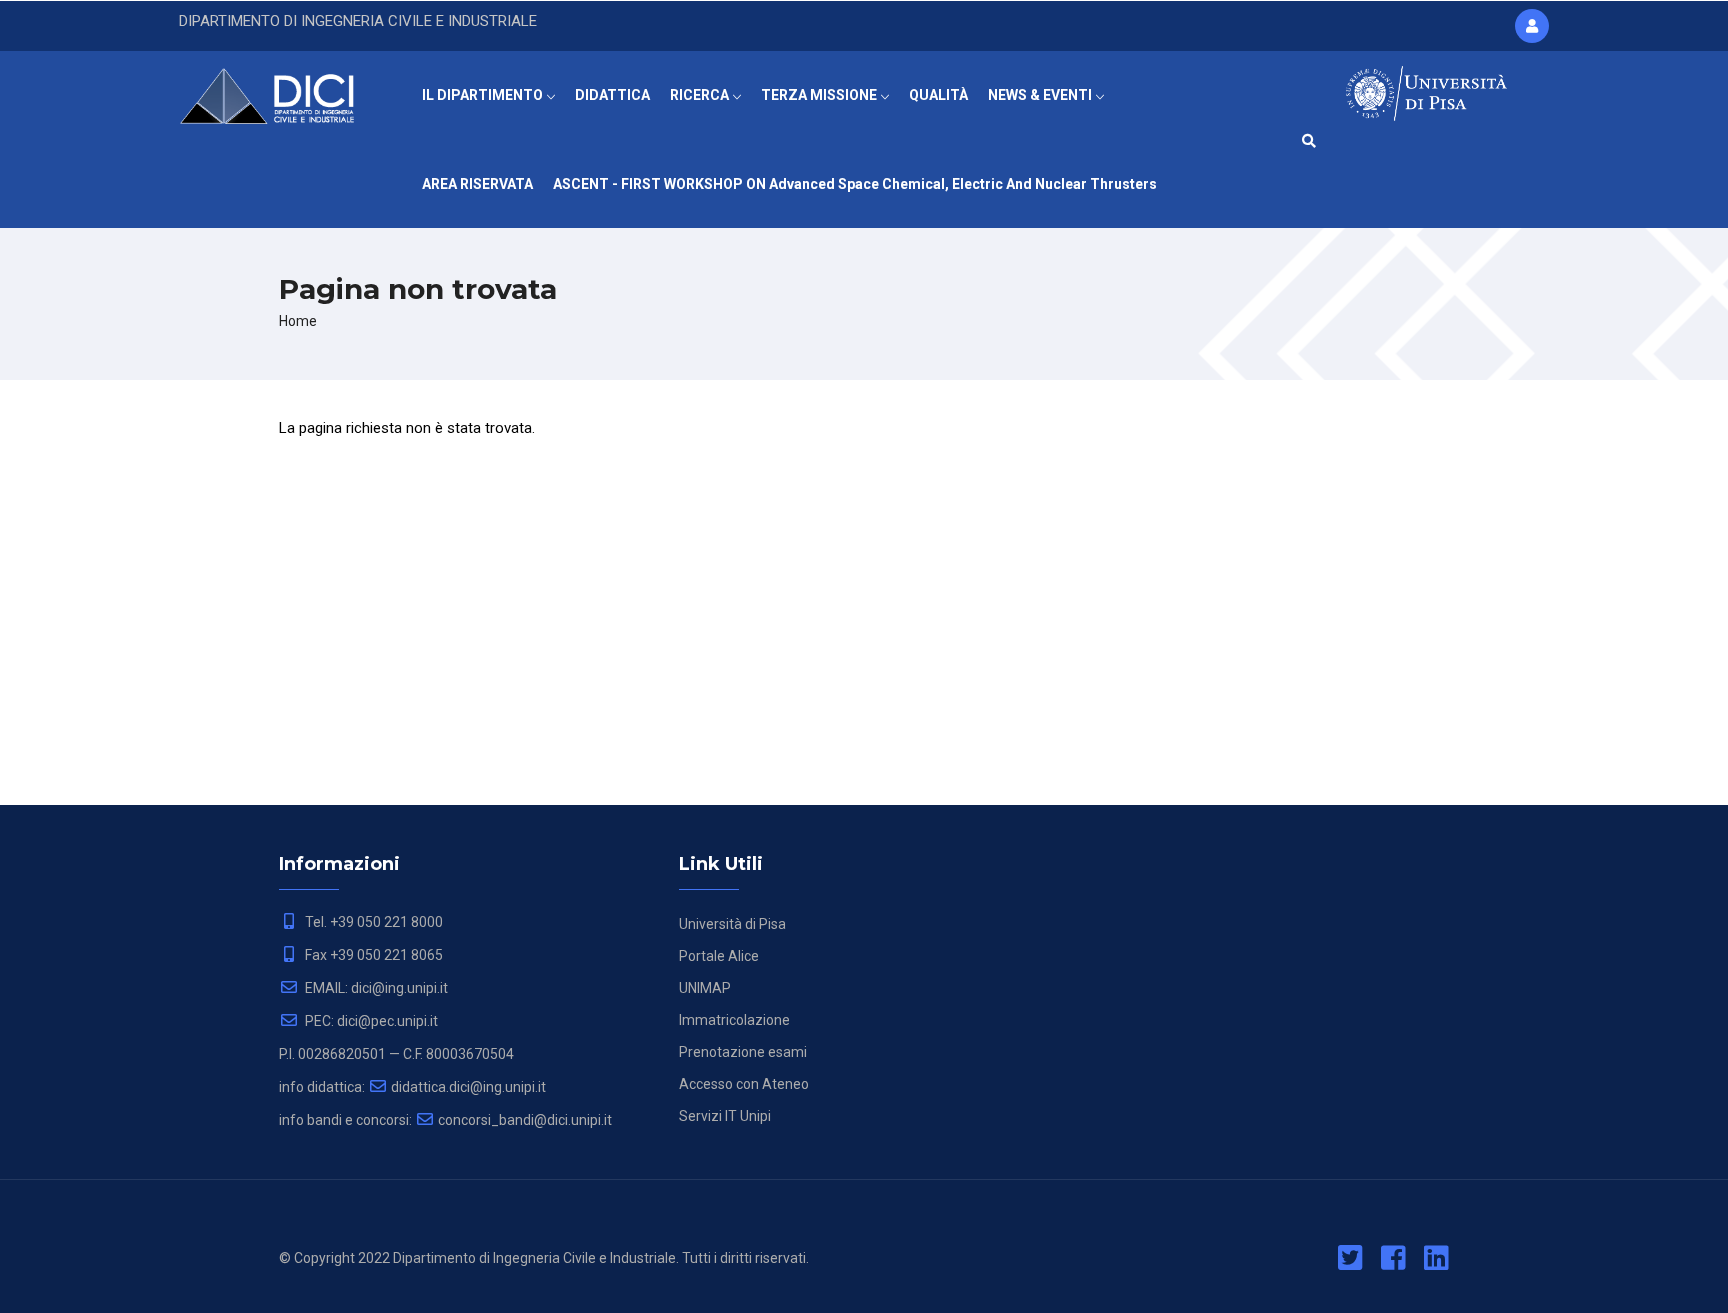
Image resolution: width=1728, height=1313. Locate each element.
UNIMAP (705, 988)
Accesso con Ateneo (744, 1084)
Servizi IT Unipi (725, 1116)
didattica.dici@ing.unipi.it (468, 1087)
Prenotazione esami (743, 1052)
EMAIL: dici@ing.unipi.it (375, 988)
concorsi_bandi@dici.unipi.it (525, 1120)
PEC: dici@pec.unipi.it (370, 1021)
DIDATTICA (612, 95)
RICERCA (701, 95)
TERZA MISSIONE (820, 95)
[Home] (280, 91)
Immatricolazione (734, 1020)
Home (298, 321)
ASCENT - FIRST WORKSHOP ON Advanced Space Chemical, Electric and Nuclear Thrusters (855, 184)
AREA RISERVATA (477, 184)
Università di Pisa (732, 924)
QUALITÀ (938, 95)
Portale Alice (719, 956)
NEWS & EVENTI (1041, 95)
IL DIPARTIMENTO (484, 95)
